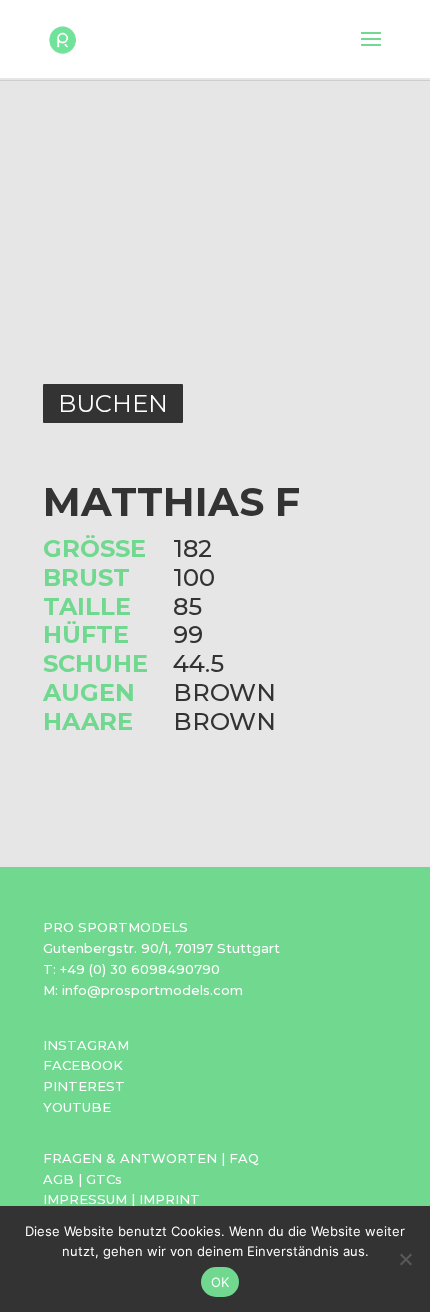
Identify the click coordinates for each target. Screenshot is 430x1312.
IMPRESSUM (85, 1199)
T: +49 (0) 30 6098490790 (131, 969)
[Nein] (405, 1259)
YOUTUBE (77, 1107)
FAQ (244, 1158)
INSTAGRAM (86, 1045)
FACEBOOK (83, 1065)
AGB (58, 1179)
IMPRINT (169, 1199)
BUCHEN (113, 403)
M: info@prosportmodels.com (143, 990)
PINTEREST (84, 1086)
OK (220, 1282)
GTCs (104, 1179)
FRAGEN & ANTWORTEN (130, 1158)
